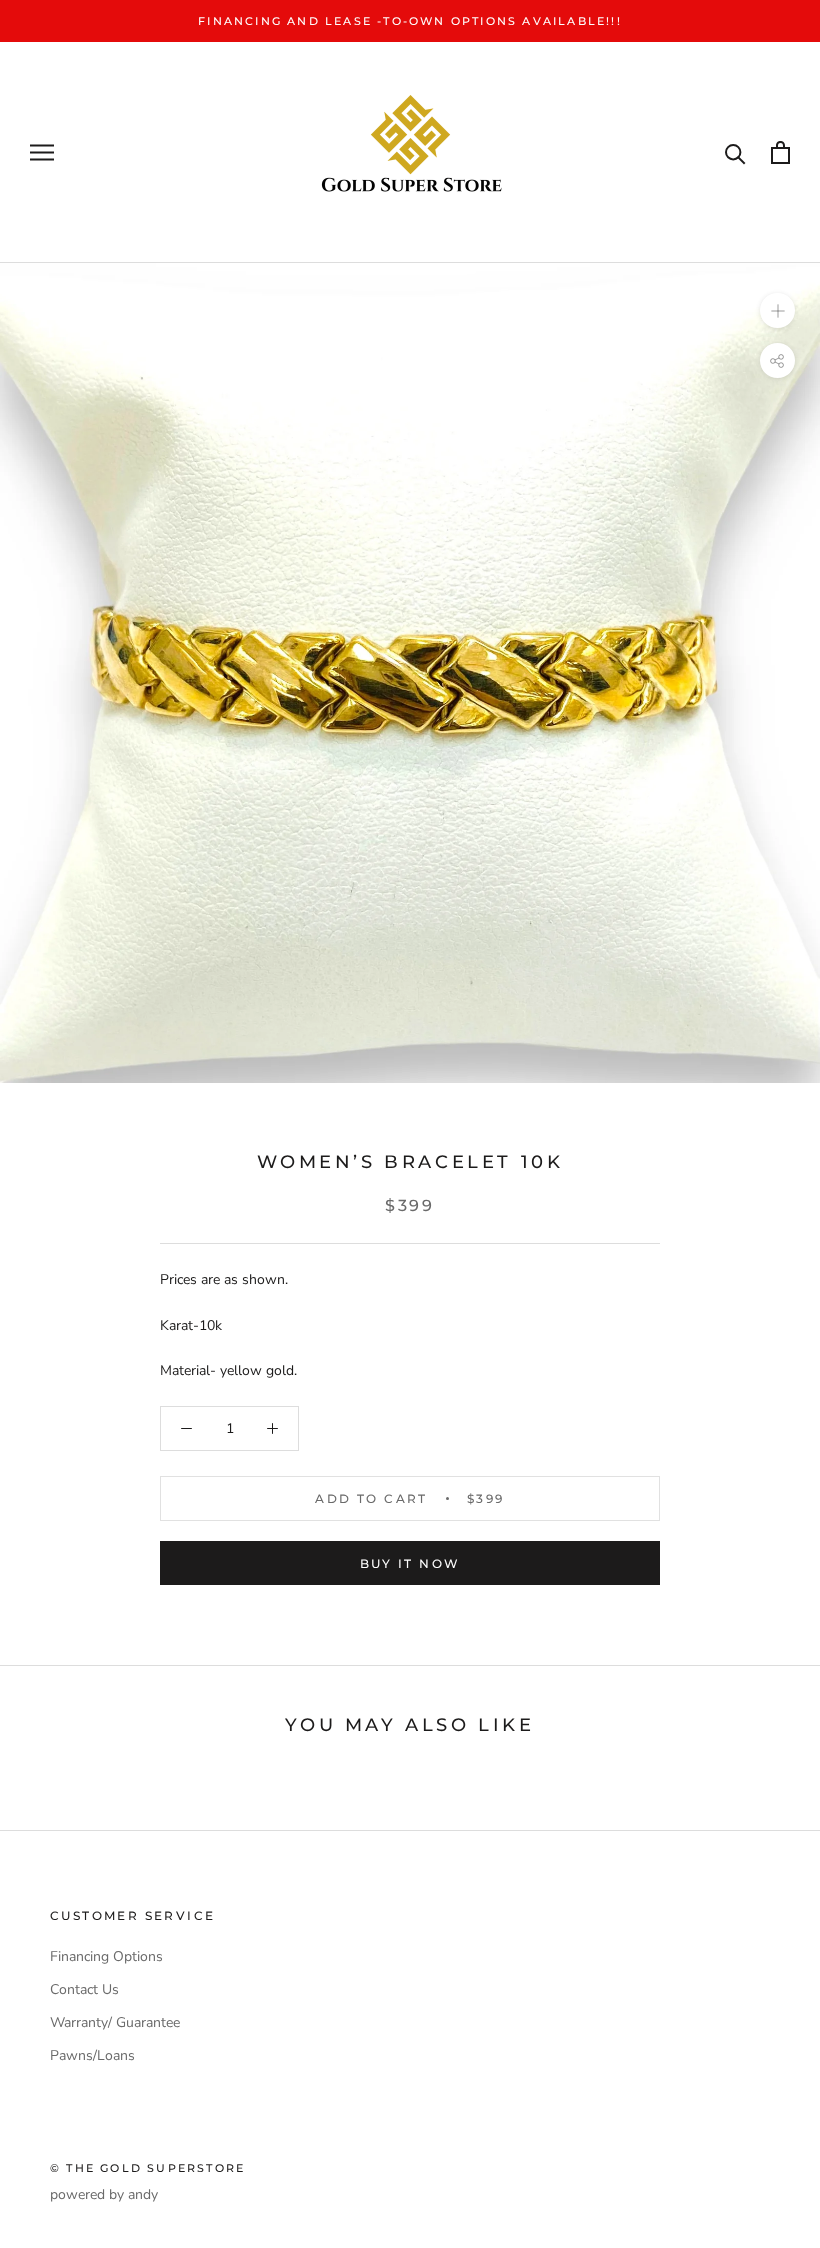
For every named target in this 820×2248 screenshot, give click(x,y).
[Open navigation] (42, 152)
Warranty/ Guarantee (115, 2022)
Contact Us (84, 1989)
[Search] (735, 152)
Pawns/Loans (92, 2055)
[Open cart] (780, 152)
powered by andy (104, 2194)
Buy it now (410, 1563)
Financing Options (106, 1956)
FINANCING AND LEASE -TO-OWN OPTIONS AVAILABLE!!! (410, 21)
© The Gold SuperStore (147, 2168)
